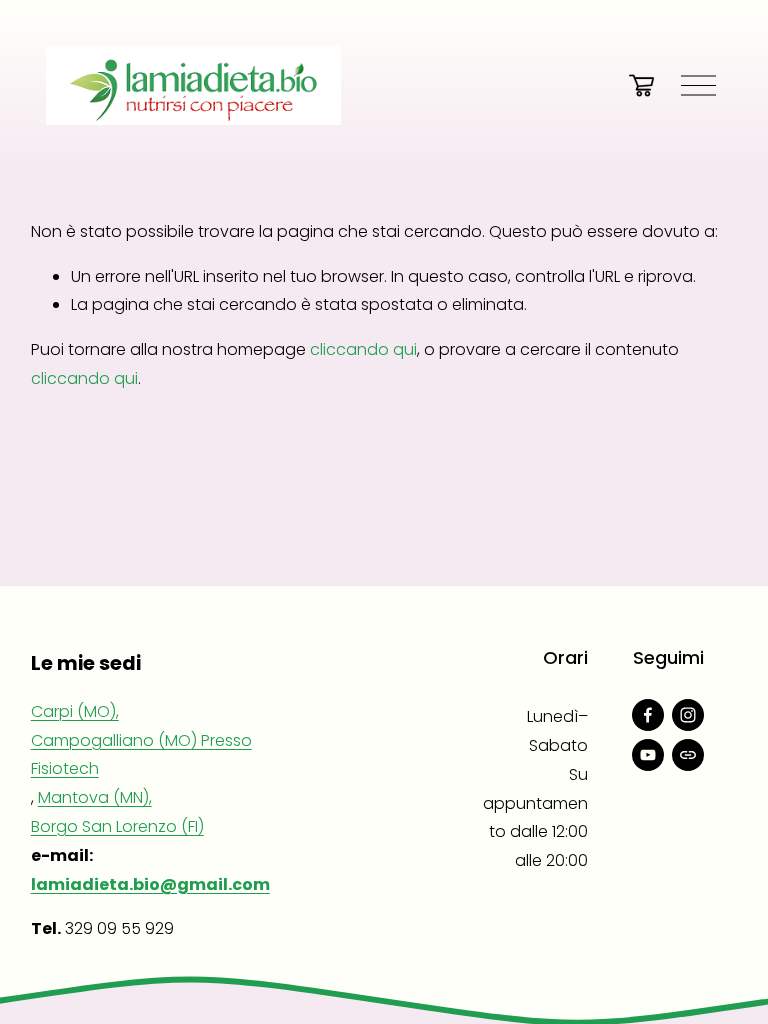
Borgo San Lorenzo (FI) (117, 826)
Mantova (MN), (95, 797)
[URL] (688, 755)
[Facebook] (648, 715)
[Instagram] (688, 715)
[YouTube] (648, 755)
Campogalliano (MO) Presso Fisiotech (141, 755)
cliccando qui (363, 349)
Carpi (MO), (75, 711)
